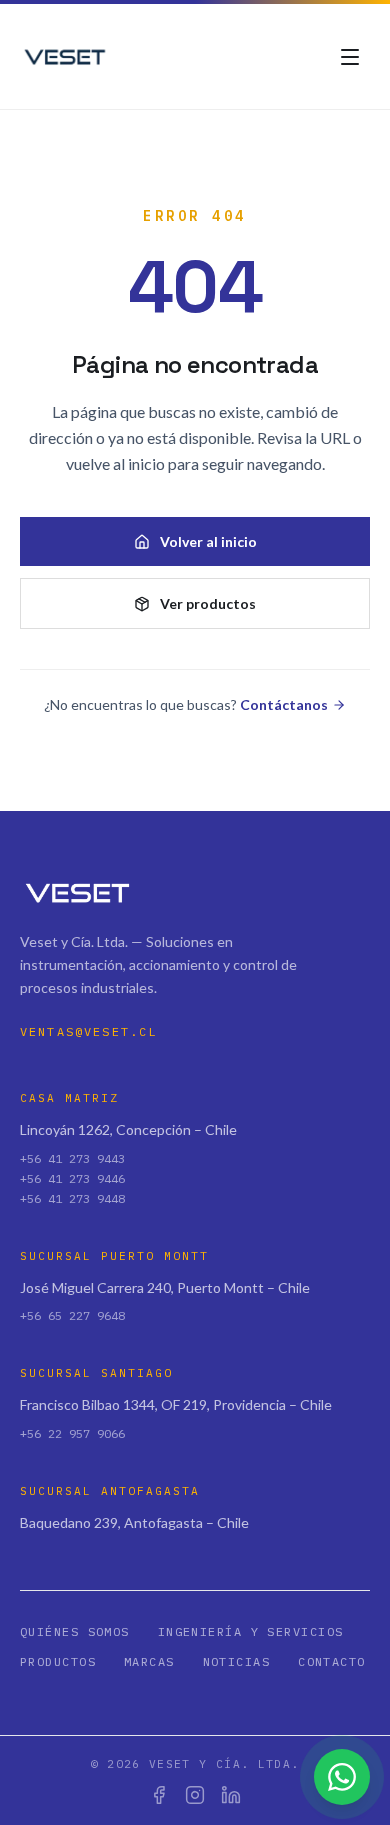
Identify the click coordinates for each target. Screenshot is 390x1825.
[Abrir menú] (350, 57)
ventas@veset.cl (88, 1031)
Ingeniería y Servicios (251, 1631)
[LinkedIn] (231, 1795)
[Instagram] (195, 1795)
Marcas (149, 1661)
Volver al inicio (208, 541)
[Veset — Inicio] (66, 57)
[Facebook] (159, 1795)
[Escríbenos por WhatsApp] (342, 1777)
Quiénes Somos (75, 1631)
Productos (58, 1661)
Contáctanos (284, 704)
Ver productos (208, 603)
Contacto (332, 1661)
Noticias (237, 1661)
